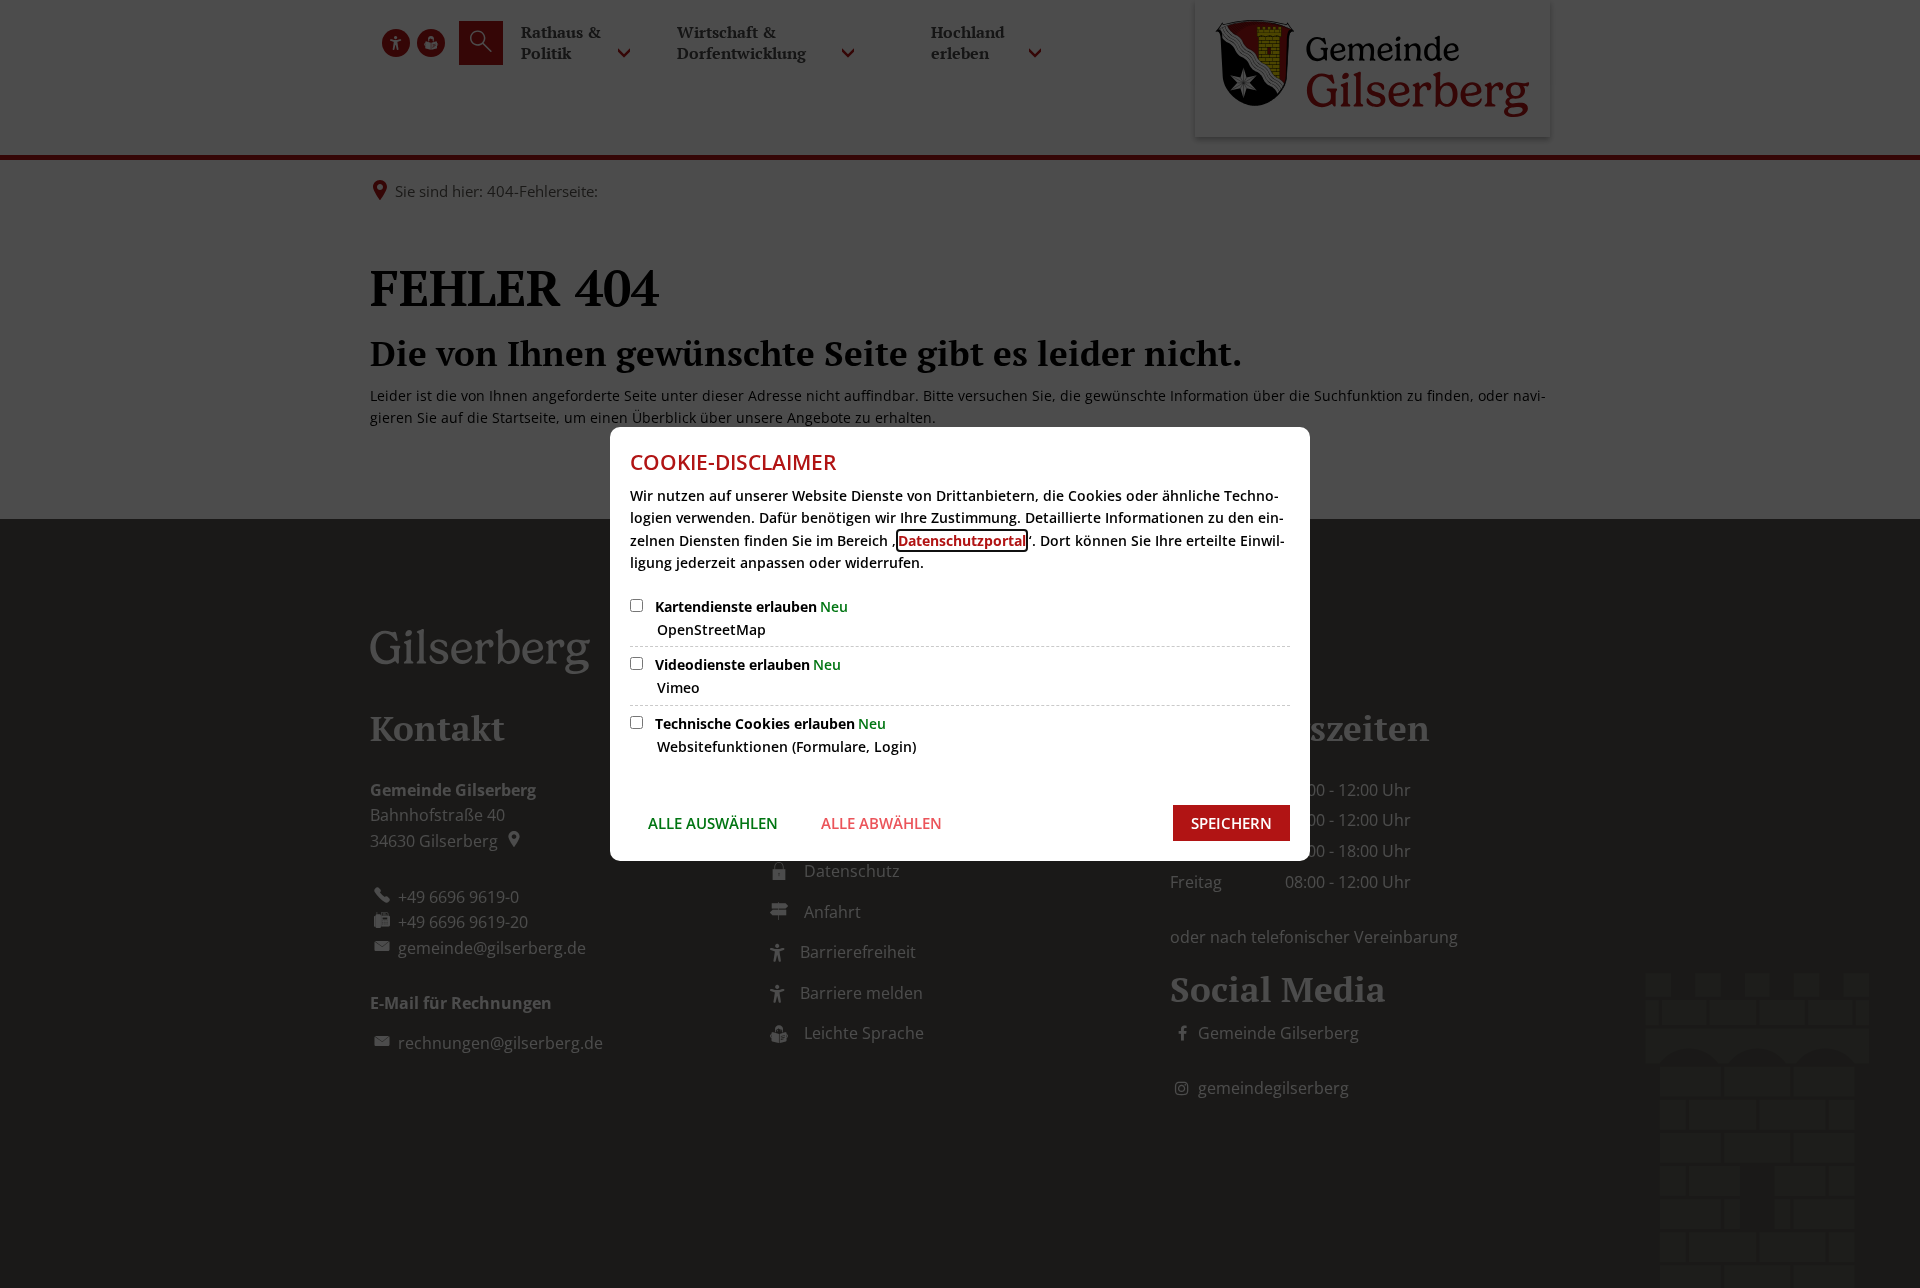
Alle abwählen (881, 823)
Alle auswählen (713, 823)
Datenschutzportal (962, 540)
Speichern (1231, 823)
